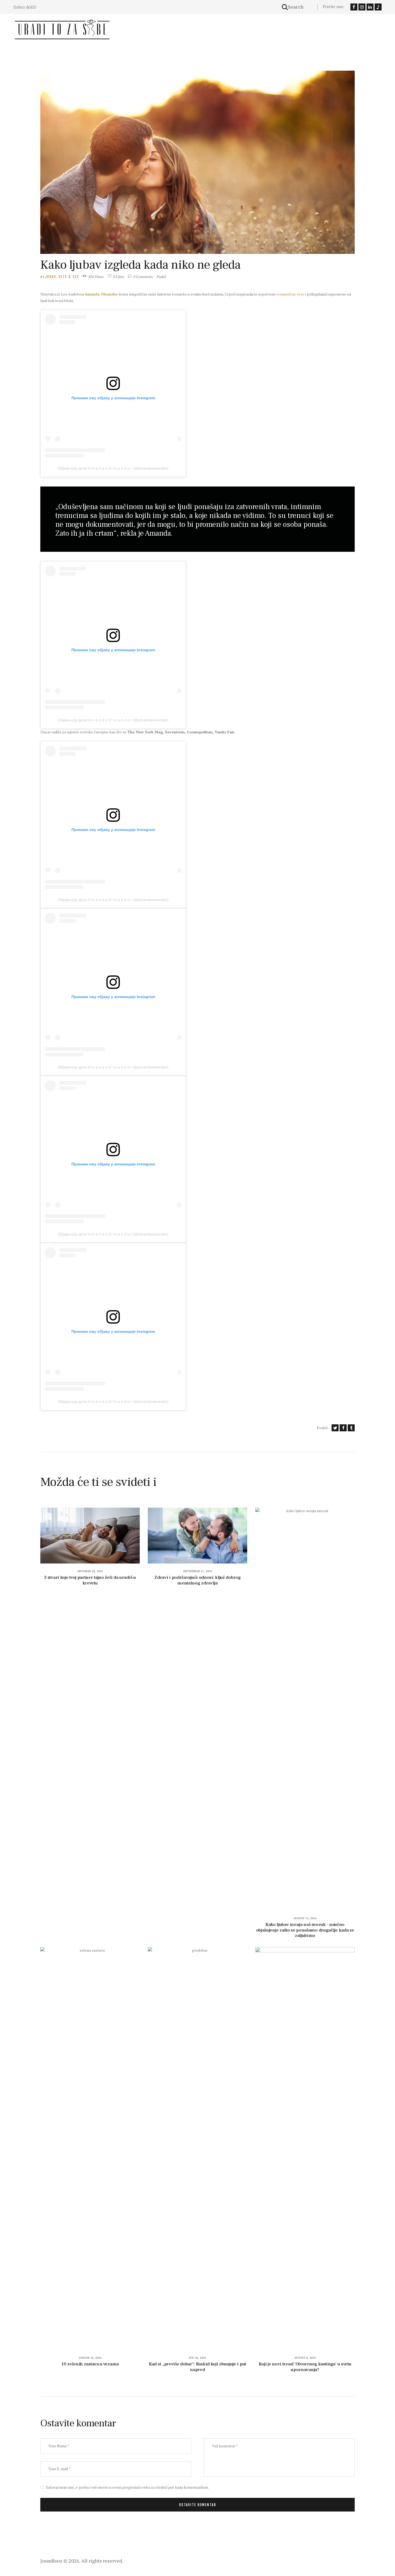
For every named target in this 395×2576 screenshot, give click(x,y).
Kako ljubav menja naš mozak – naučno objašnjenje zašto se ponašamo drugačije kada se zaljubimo (305, 1930)
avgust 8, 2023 (305, 2358)
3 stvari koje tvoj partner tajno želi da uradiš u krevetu (90, 1580)
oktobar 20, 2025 (90, 1571)
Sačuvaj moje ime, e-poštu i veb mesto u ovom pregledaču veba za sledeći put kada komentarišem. (127, 2487)
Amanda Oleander (101, 294)
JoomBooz (51, 2561)
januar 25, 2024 (90, 2358)
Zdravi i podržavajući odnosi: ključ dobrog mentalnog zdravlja (197, 1580)
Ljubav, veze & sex (61, 277)
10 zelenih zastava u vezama (90, 2364)
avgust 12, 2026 (305, 1918)
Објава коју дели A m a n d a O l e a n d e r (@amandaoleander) (113, 468)
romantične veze (290, 294)
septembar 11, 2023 (198, 1571)
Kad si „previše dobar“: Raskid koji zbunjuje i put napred (198, 2367)
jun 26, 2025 (198, 2358)
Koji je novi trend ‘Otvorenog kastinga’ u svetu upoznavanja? (305, 2367)
